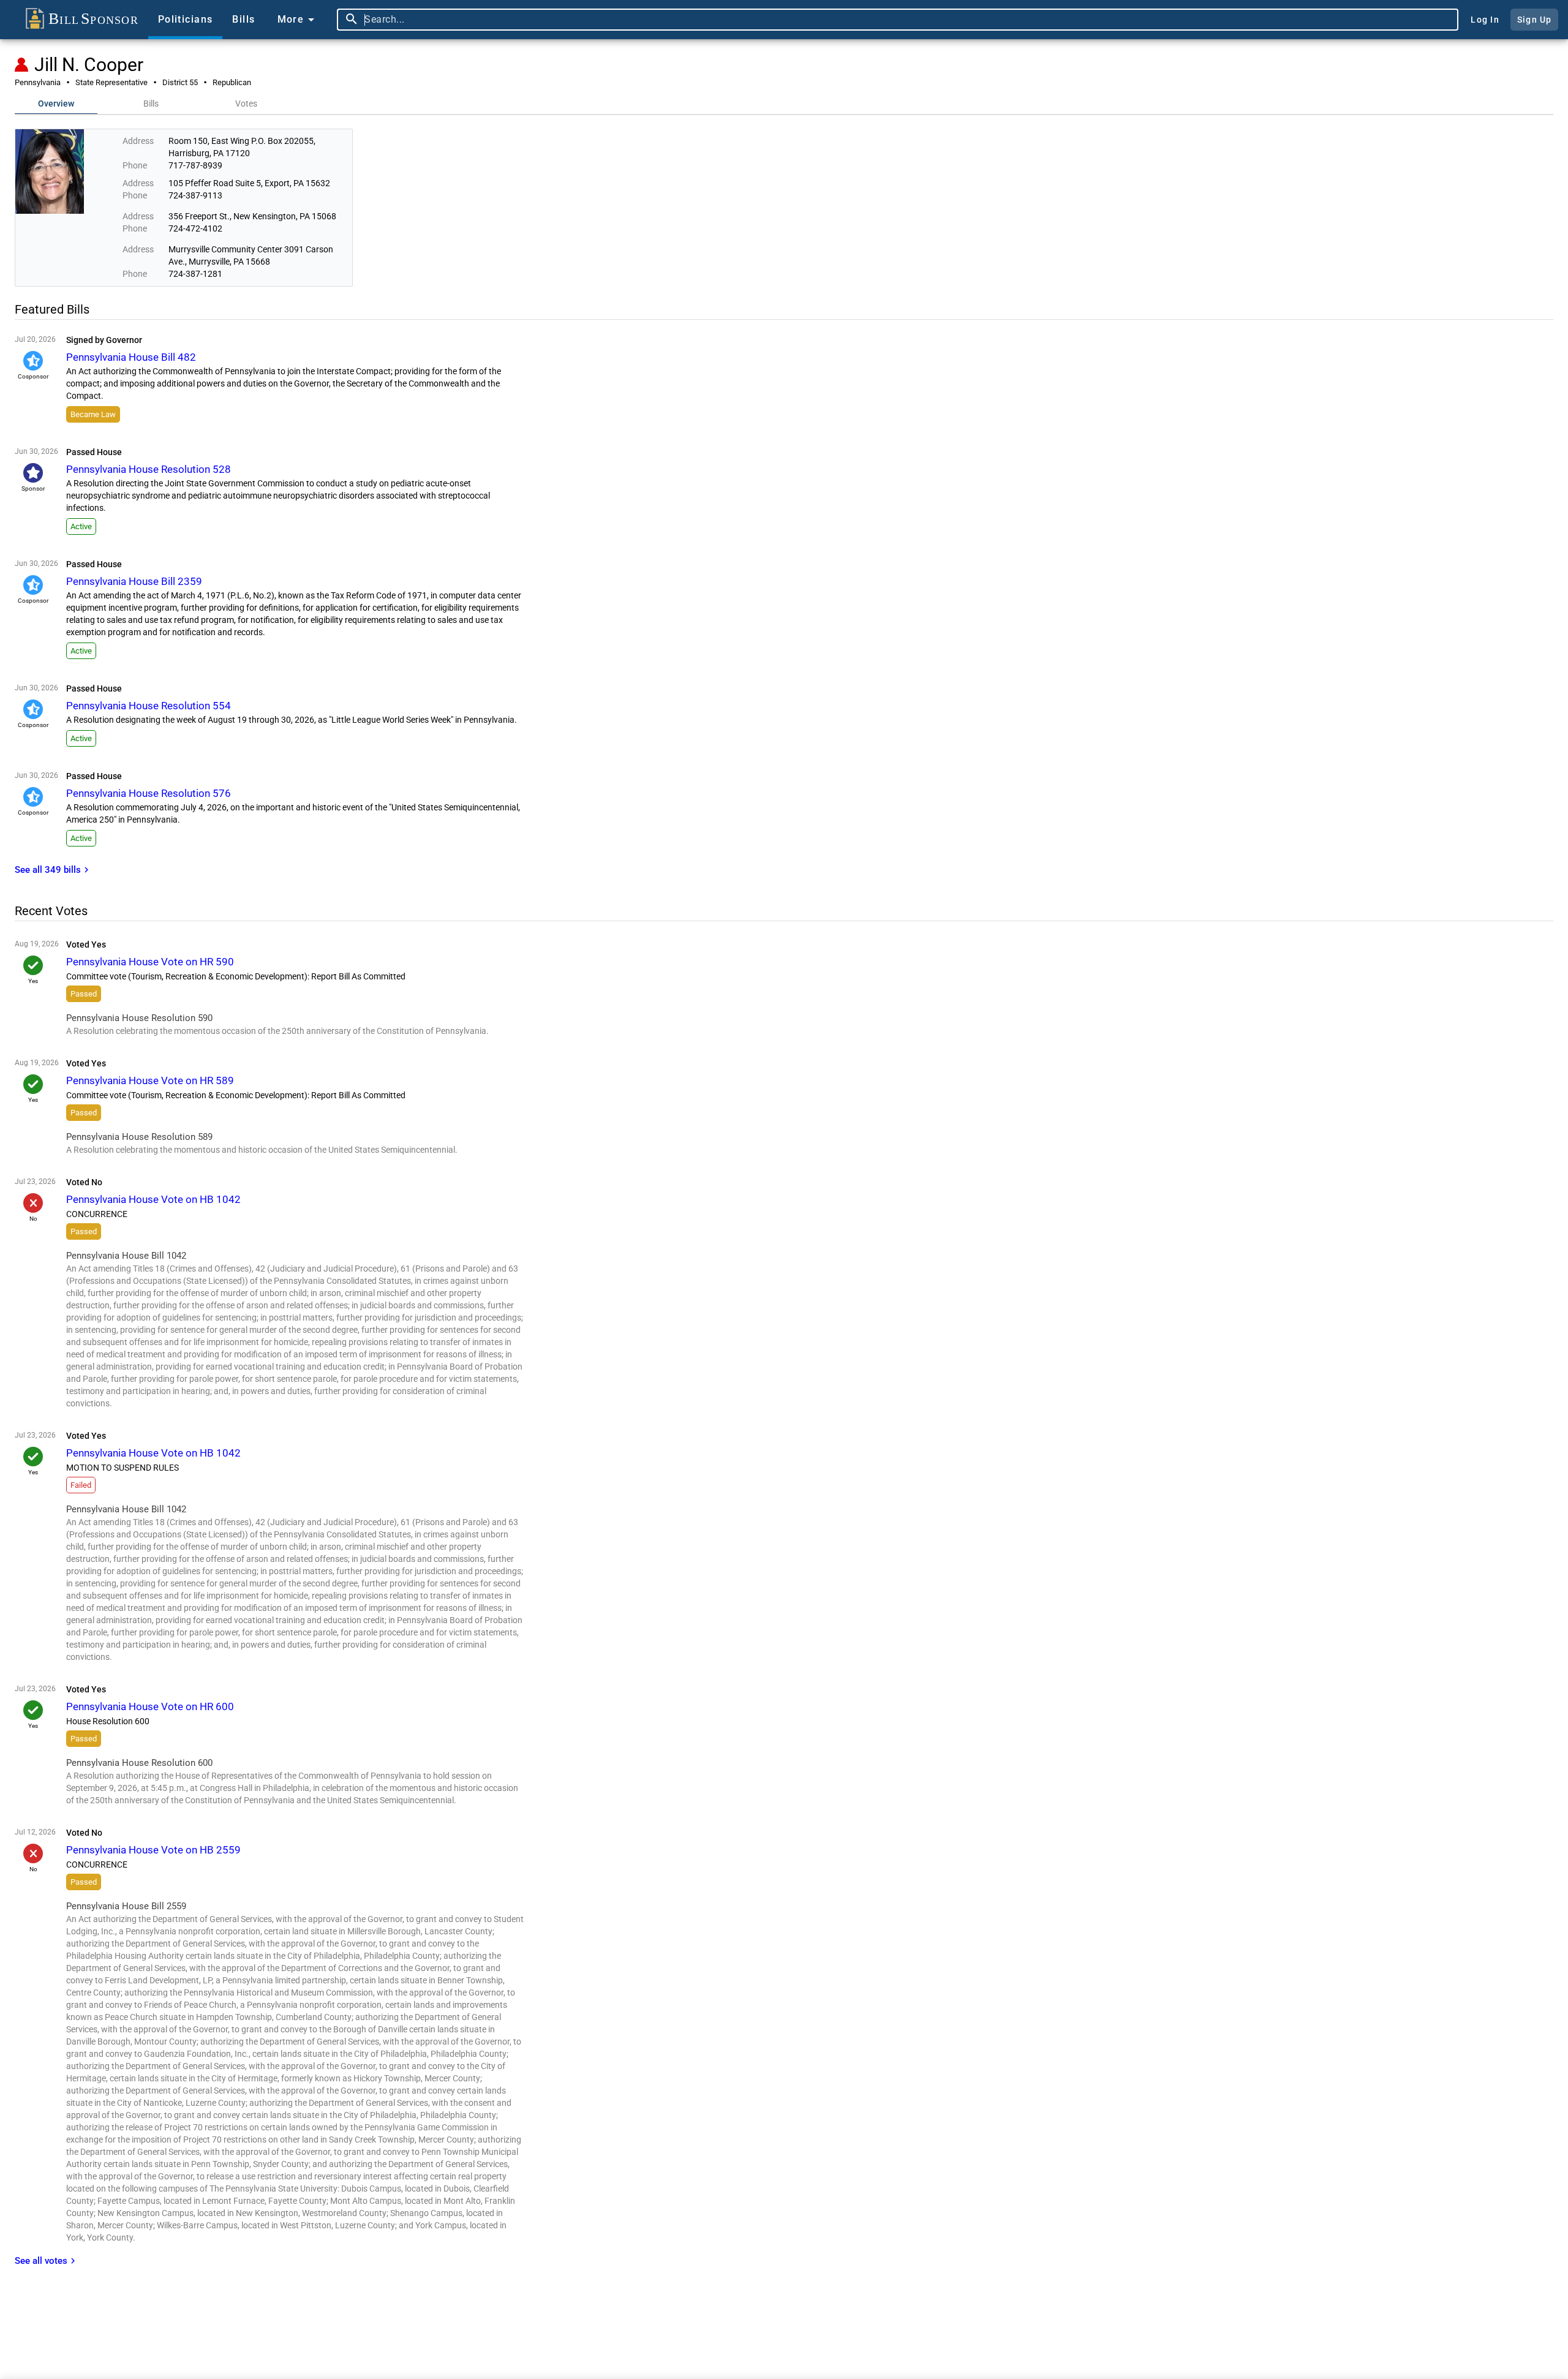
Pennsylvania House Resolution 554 (149, 706)
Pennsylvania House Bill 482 (131, 357)
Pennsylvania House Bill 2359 (134, 581)
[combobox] (908, 20)
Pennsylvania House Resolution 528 (149, 469)
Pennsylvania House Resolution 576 (149, 793)
